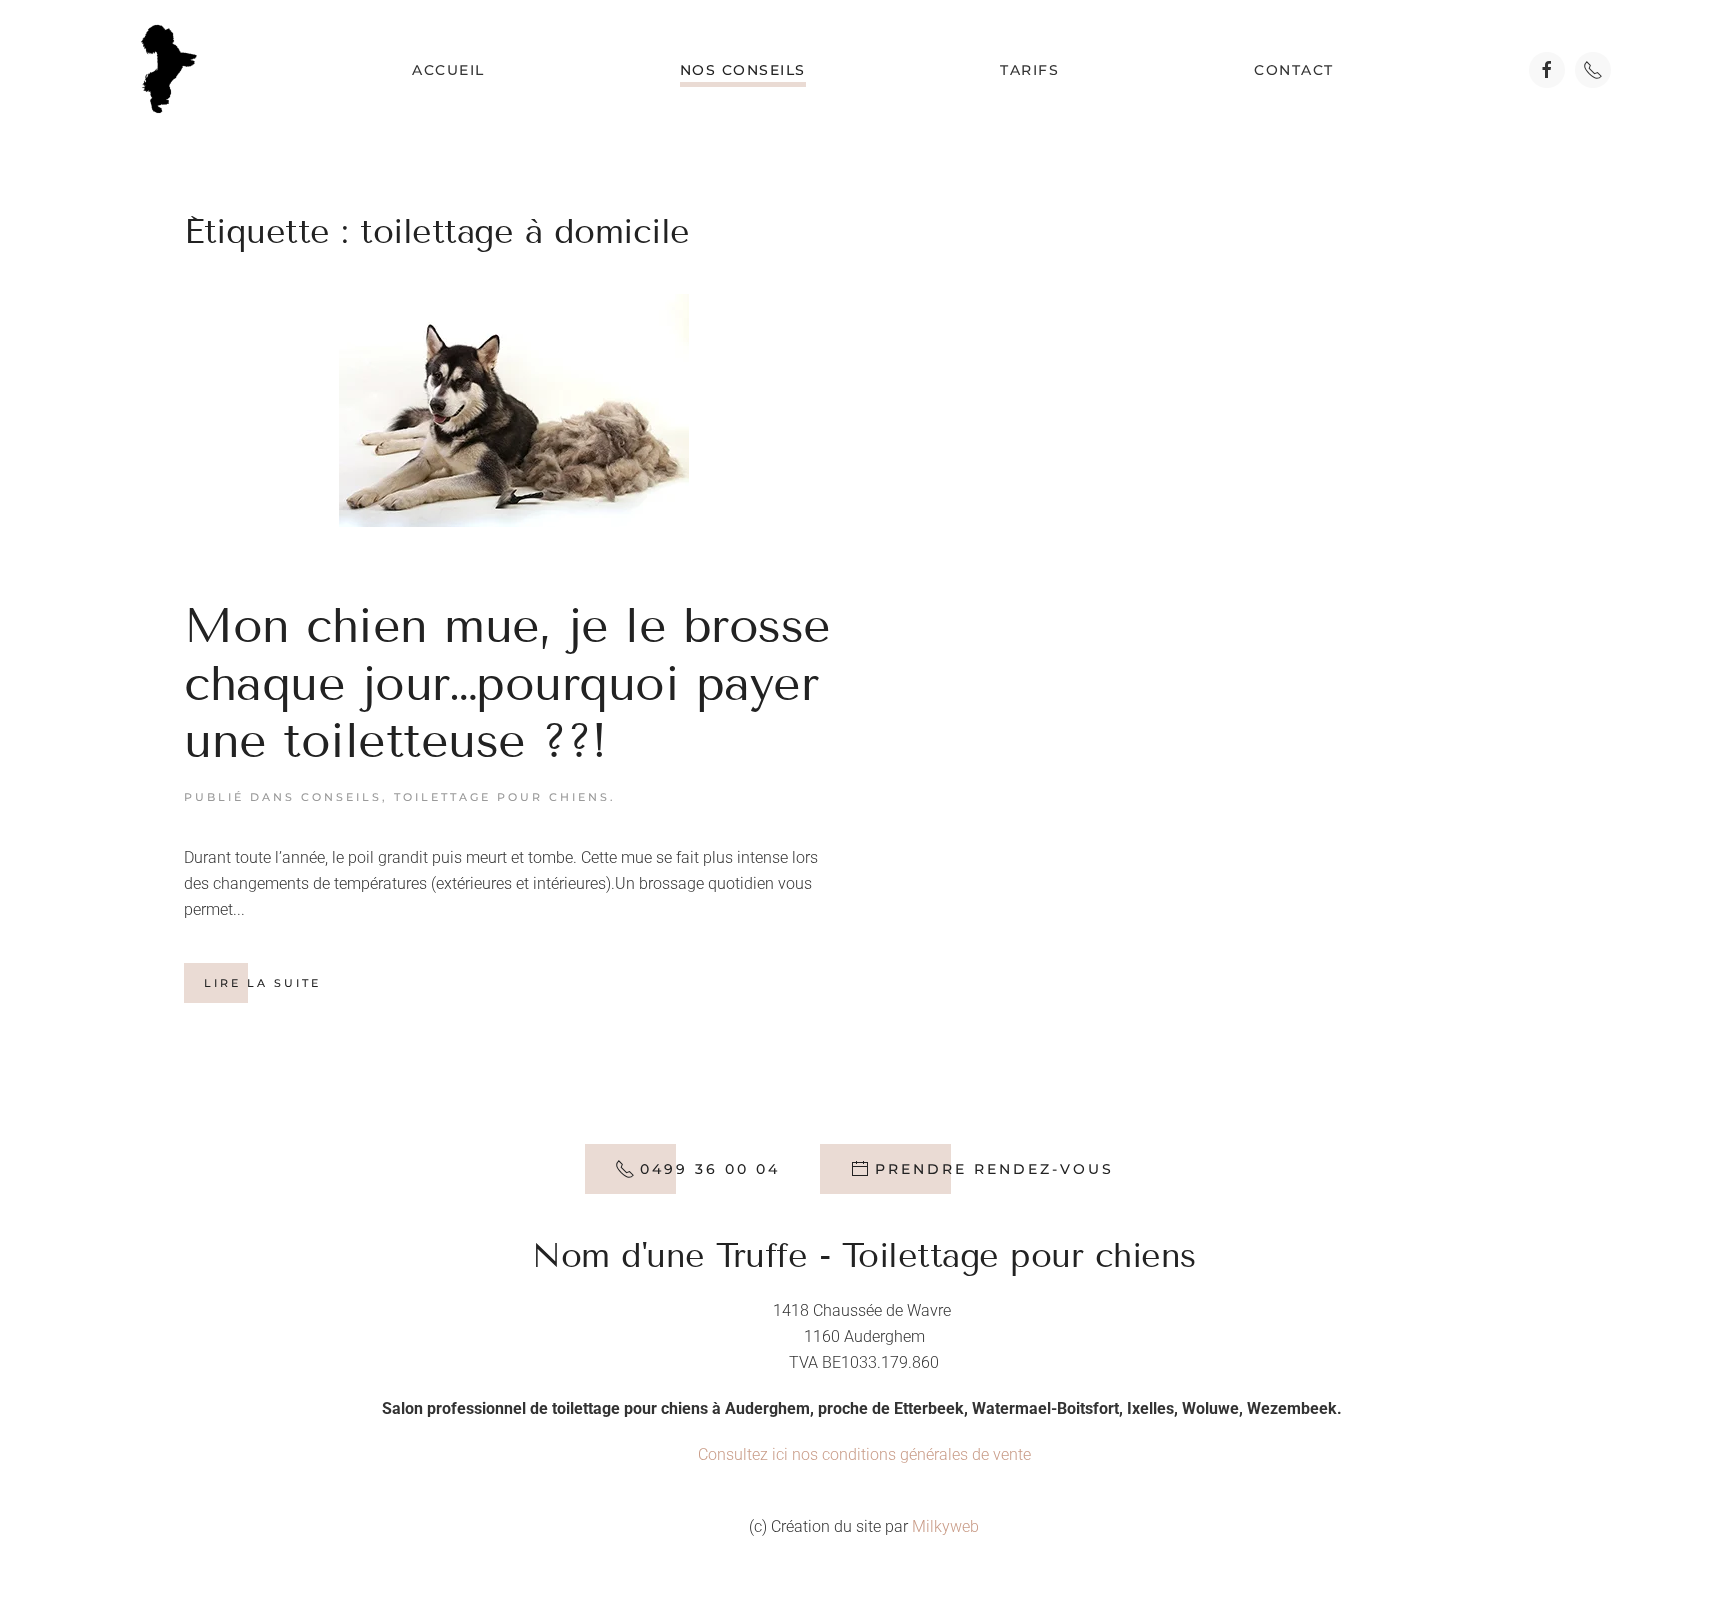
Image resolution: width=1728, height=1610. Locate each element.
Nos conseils (743, 70)
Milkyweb (945, 1526)
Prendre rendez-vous (994, 1169)
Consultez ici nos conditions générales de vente (864, 1454)
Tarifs (1029, 70)
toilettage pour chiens (502, 797)
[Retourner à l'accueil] (167, 70)
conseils (341, 797)
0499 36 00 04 (710, 1169)
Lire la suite (262, 983)
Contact (1294, 70)
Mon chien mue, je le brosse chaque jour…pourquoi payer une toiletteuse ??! (507, 683)
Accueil (448, 70)
